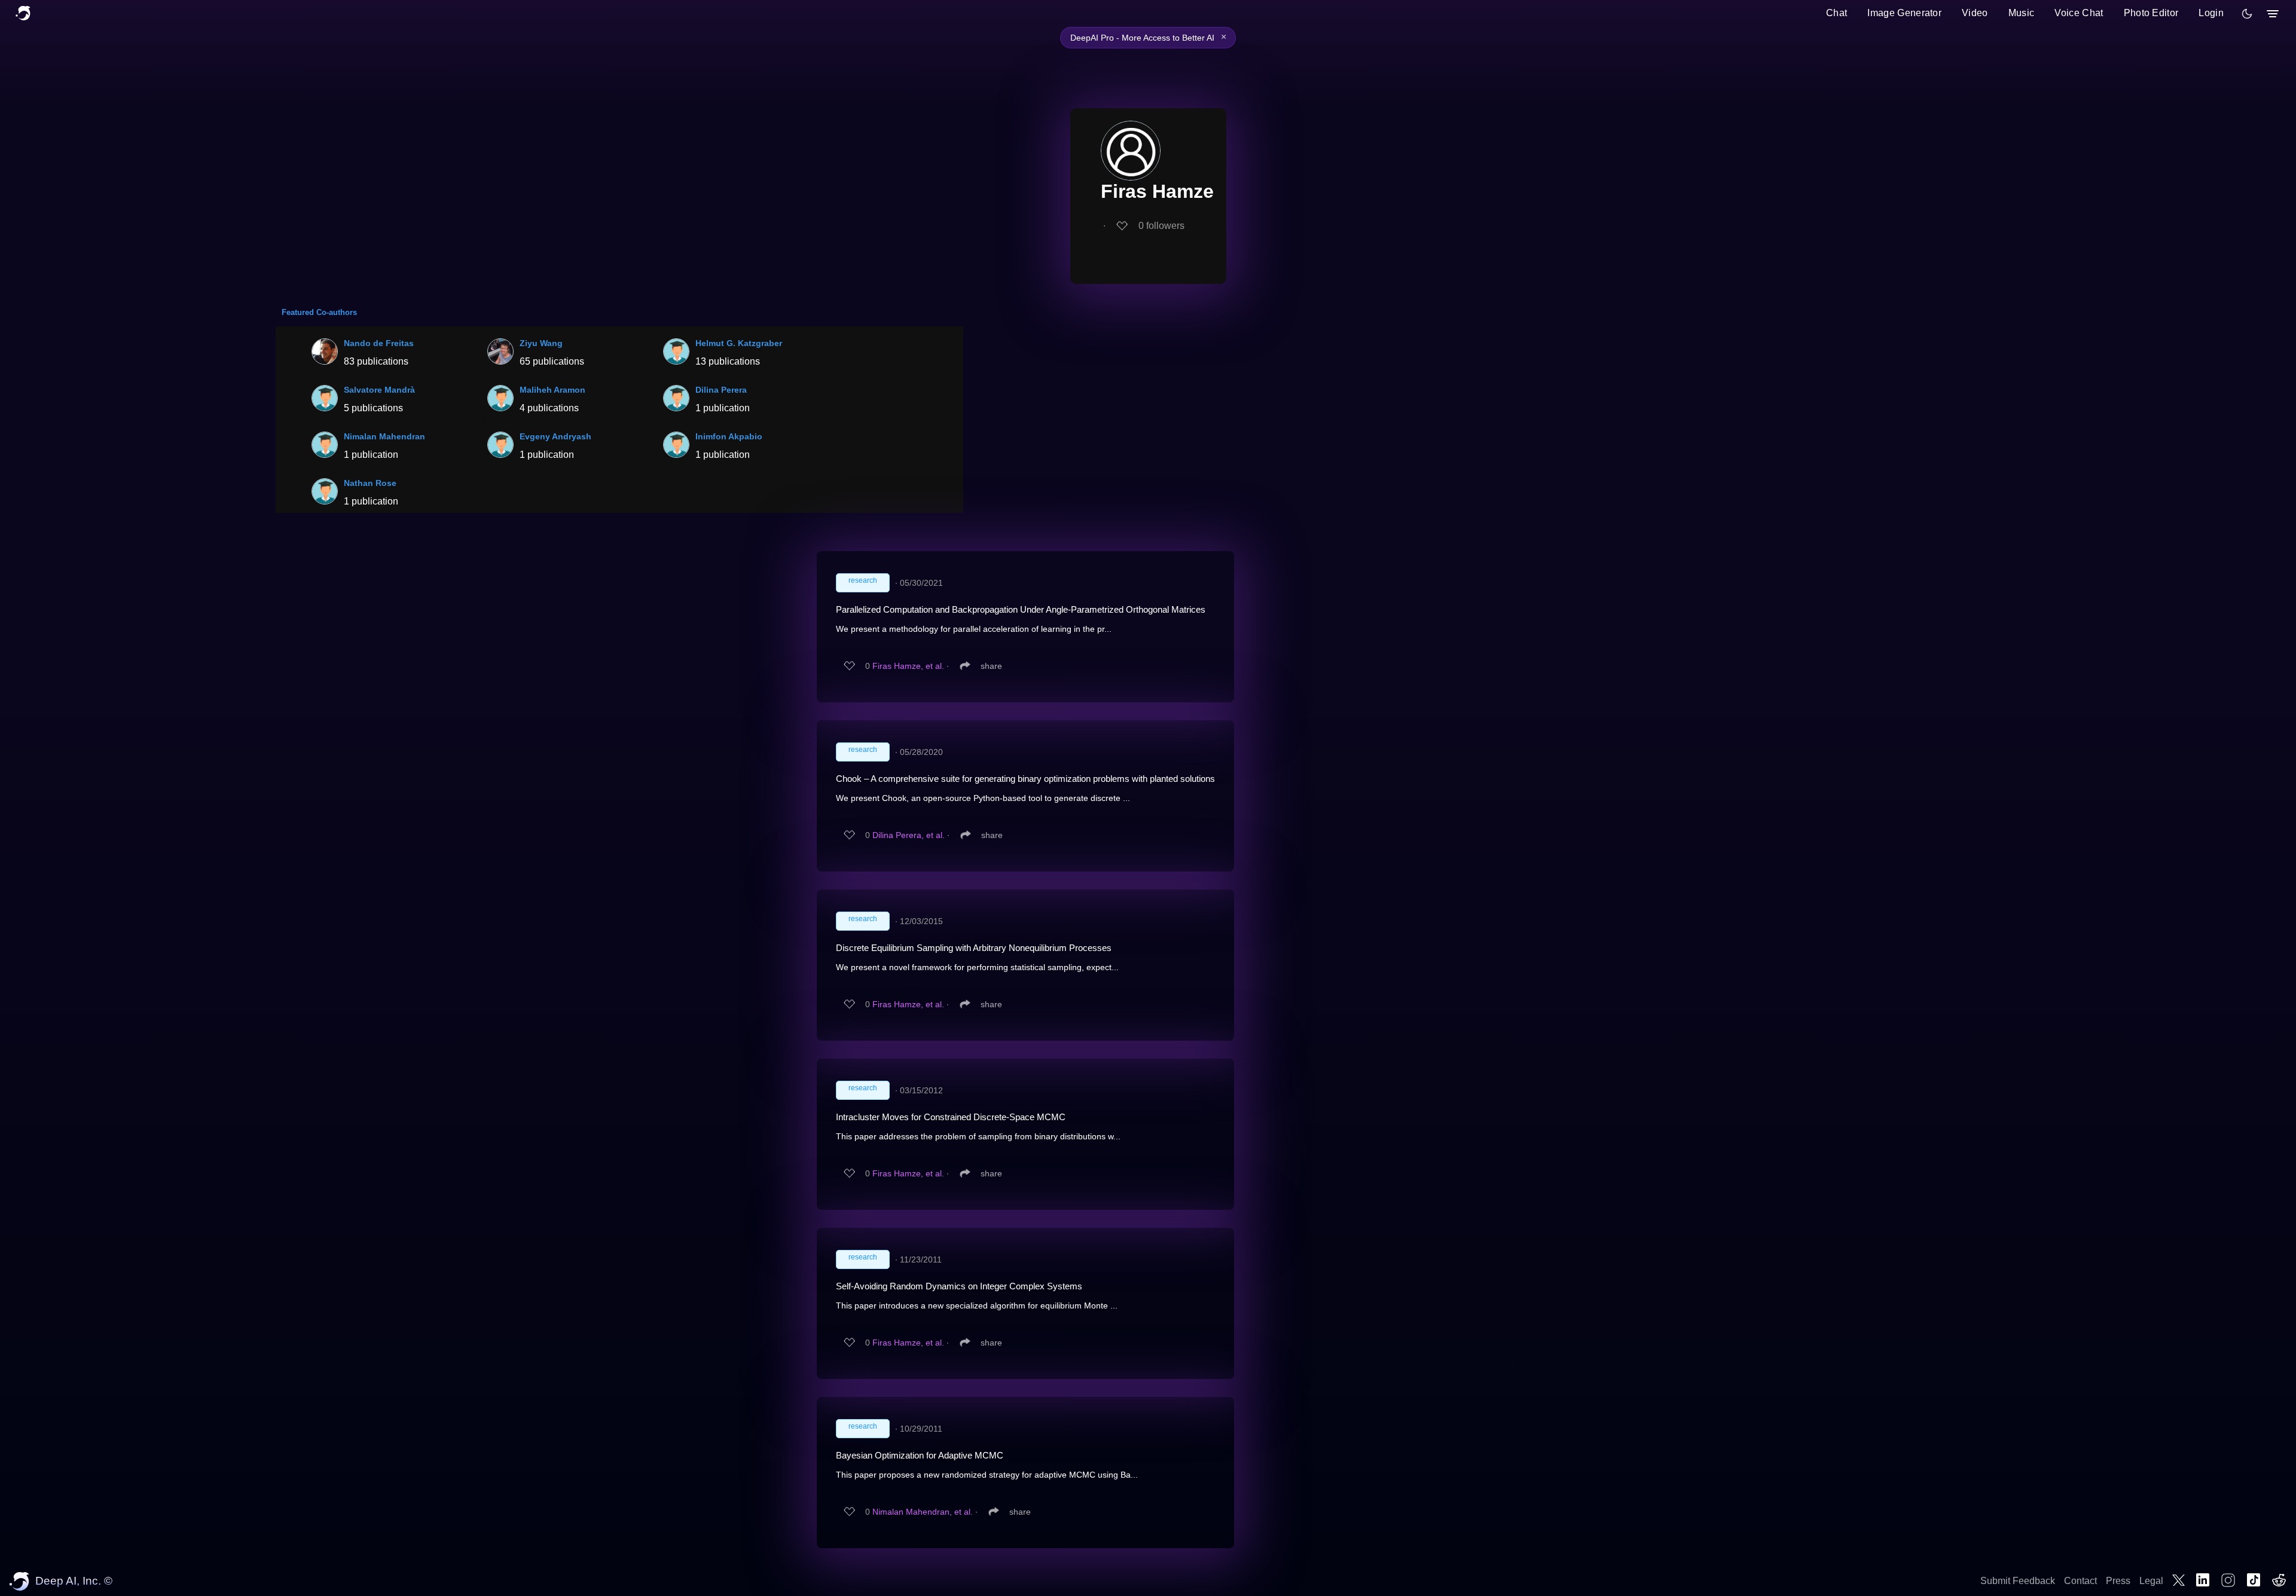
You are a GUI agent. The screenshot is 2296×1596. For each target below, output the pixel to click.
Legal (2151, 1581)
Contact (2080, 1581)
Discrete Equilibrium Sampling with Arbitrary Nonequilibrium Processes (974, 948)
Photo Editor (2151, 13)
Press (2118, 1581)
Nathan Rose (370, 483)
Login (2211, 13)
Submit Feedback (2018, 1581)
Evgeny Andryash (555, 436)
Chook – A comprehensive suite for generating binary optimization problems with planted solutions (1025, 779)
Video (1975, 13)
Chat (1837, 13)
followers (1161, 226)
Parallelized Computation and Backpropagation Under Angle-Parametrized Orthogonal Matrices (1021, 609)
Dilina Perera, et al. (909, 835)
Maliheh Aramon (552, 390)
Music (2022, 13)
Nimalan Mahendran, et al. (923, 1512)
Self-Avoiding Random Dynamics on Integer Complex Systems (959, 1286)
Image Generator (1904, 13)
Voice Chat (2079, 13)
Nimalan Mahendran (384, 436)
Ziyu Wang (541, 343)
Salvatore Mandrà (379, 390)
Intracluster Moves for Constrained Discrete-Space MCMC (951, 1117)
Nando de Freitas (379, 343)
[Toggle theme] (2247, 14)
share (991, 666)
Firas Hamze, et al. (908, 666)
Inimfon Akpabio (729, 436)
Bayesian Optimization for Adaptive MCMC (920, 1455)
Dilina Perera (721, 390)
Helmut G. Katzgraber (739, 343)
